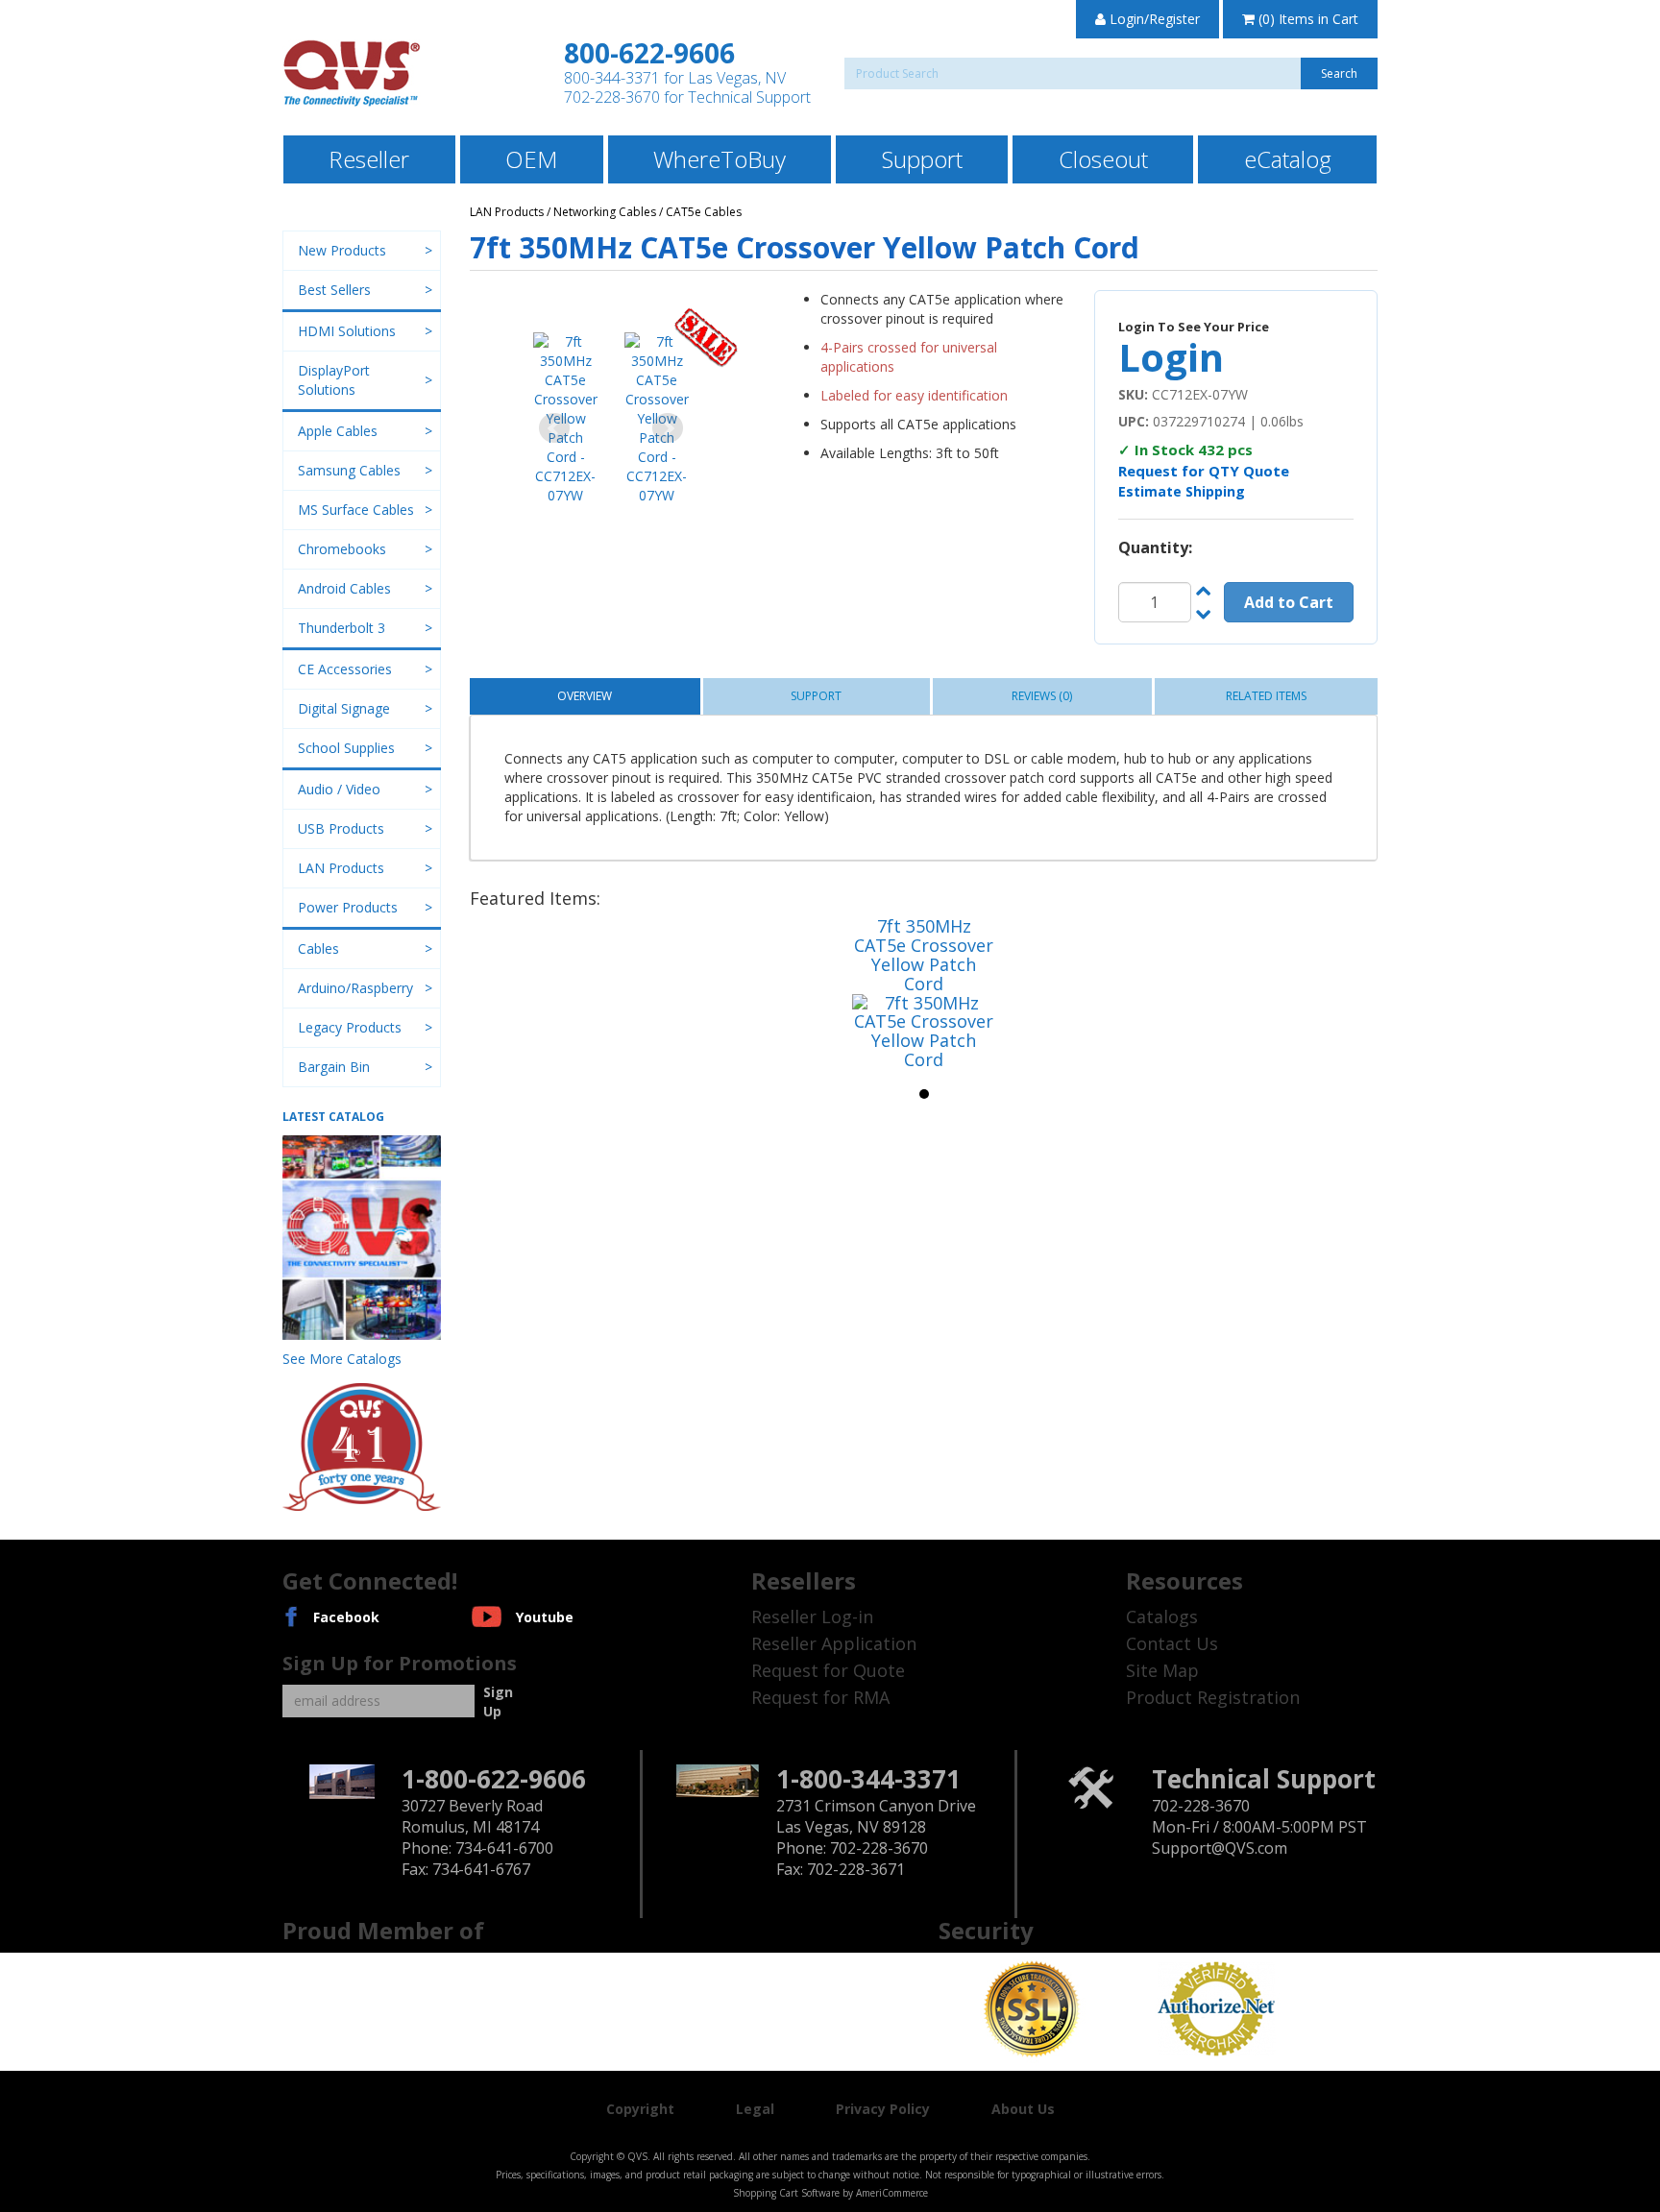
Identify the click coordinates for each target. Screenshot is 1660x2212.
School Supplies (346, 748)
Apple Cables (338, 431)
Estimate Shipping (1182, 491)
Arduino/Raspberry (355, 988)
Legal (755, 2109)
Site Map (1162, 1670)
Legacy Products (350, 1027)
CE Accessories (345, 669)
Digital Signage (344, 708)
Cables (318, 948)
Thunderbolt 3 (342, 628)
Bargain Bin (334, 1067)
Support (922, 159)
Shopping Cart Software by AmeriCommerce (830, 2193)
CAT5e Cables (704, 212)
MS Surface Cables (356, 510)
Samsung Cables (349, 470)
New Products (342, 250)
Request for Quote (828, 1670)
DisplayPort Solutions (334, 380)
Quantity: (1155, 547)
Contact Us (1172, 1643)
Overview (585, 696)
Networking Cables (605, 212)
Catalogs (1162, 1616)
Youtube (545, 1617)
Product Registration (1213, 1697)
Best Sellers (334, 290)
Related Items (1266, 696)
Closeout (1103, 159)
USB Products (341, 828)
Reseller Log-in (812, 1616)
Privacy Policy (883, 2109)
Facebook (346, 1617)
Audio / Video (339, 789)
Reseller (369, 159)
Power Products (348, 907)
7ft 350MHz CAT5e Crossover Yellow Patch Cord (924, 954)
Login (1171, 357)
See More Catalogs (342, 1359)
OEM (531, 159)
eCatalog (1288, 159)
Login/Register (1153, 19)
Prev (554, 428)
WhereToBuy (720, 159)
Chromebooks (342, 549)
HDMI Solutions (347, 331)
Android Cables (344, 588)
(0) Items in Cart (1306, 19)
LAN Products (507, 212)
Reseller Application (834, 1643)
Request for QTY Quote (1204, 471)
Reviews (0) (1042, 696)
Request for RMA (820, 1697)
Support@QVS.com (1220, 1848)
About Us (1023, 2109)
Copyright (640, 2109)
